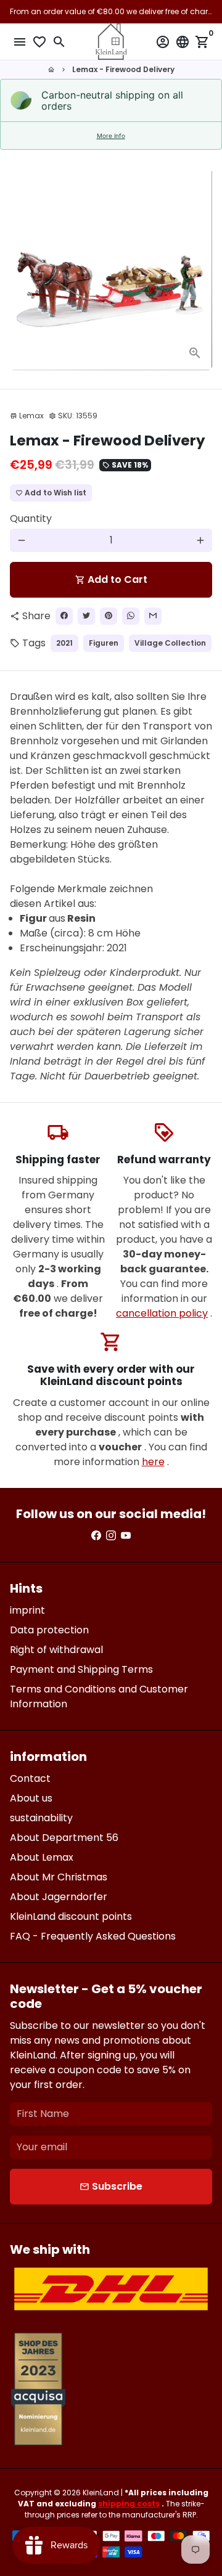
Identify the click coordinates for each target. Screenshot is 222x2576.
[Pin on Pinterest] (109, 616)
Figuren (104, 643)
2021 (64, 643)
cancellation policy (162, 1313)
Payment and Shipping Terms (81, 1669)
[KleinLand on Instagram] (111, 1536)
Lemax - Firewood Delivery (123, 69)
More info (111, 136)
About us (31, 1798)
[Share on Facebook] (64, 616)
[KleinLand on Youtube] (126, 1536)
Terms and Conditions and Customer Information (99, 1696)
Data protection (49, 1630)
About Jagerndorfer (59, 1897)
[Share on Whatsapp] (131, 616)
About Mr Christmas (59, 1877)
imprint (27, 1610)
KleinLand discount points (71, 1916)
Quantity (31, 518)
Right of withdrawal (56, 1650)
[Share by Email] (153, 616)
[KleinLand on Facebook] (96, 1536)
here (153, 1462)
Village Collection (170, 643)
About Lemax (42, 1857)
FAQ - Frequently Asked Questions (93, 1936)
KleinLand (101, 2493)
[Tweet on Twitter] (86, 616)
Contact (30, 1778)
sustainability (41, 1818)
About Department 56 (64, 1838)
